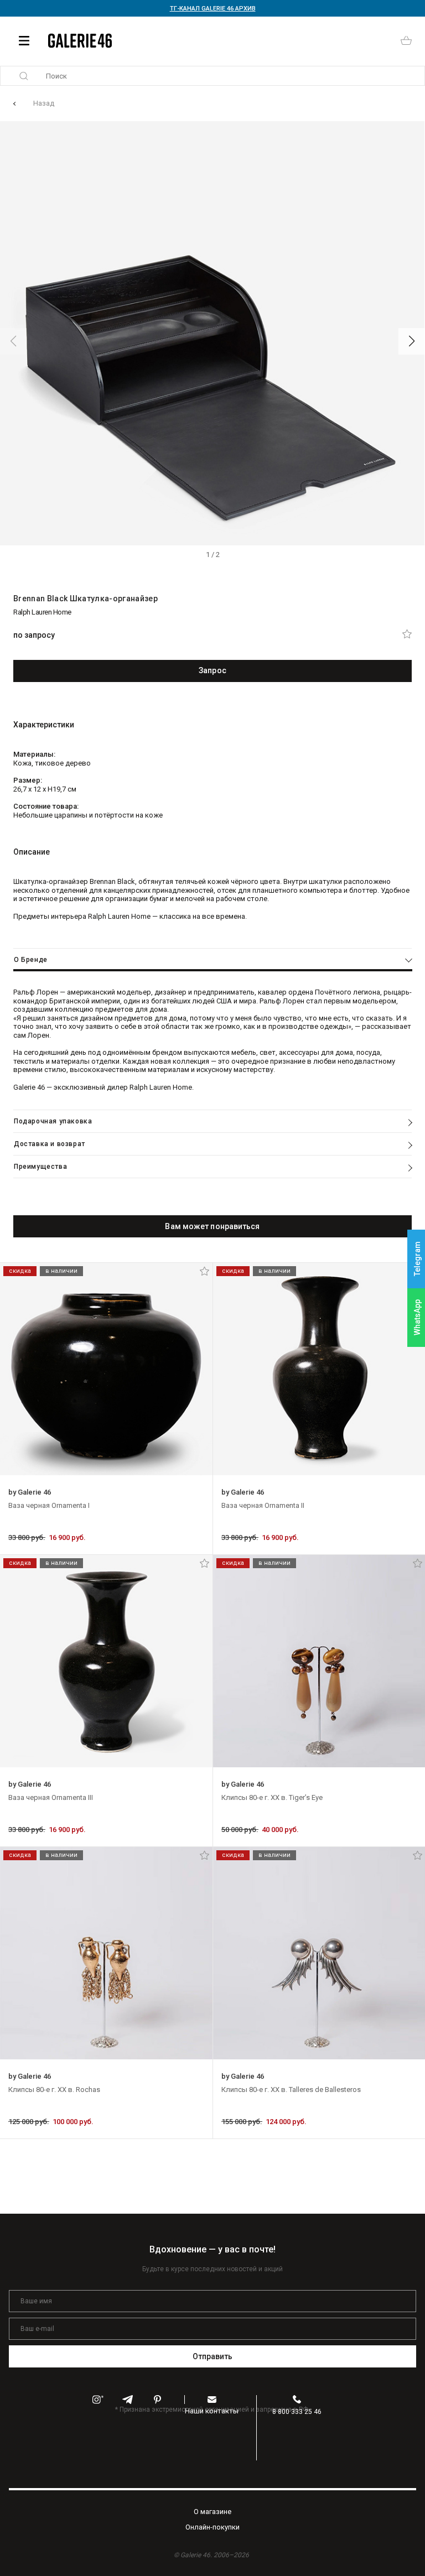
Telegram (417, 1259)
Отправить (213, 2356)
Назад (44, 103)
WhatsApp (417, 1317)
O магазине (212, 2512)
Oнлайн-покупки (212, 2527)
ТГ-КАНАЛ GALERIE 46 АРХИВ (213, 9)
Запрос (212, 670)
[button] (412, 341)
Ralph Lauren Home (42, 612)
